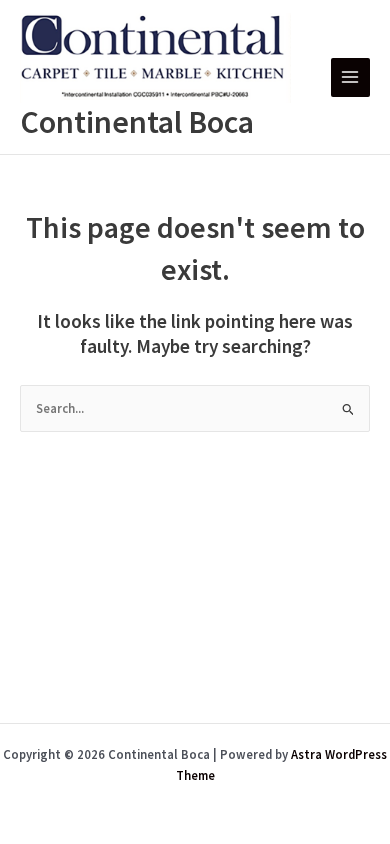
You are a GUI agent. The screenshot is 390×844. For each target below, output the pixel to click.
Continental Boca (137, 122)
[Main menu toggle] (350, 77)
